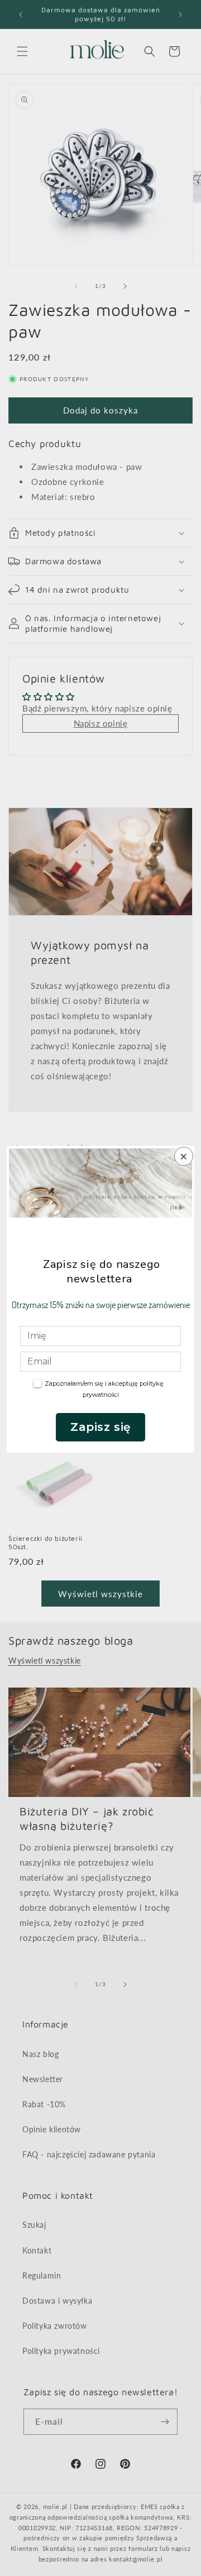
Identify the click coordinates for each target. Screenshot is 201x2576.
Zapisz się (100, 1427)
